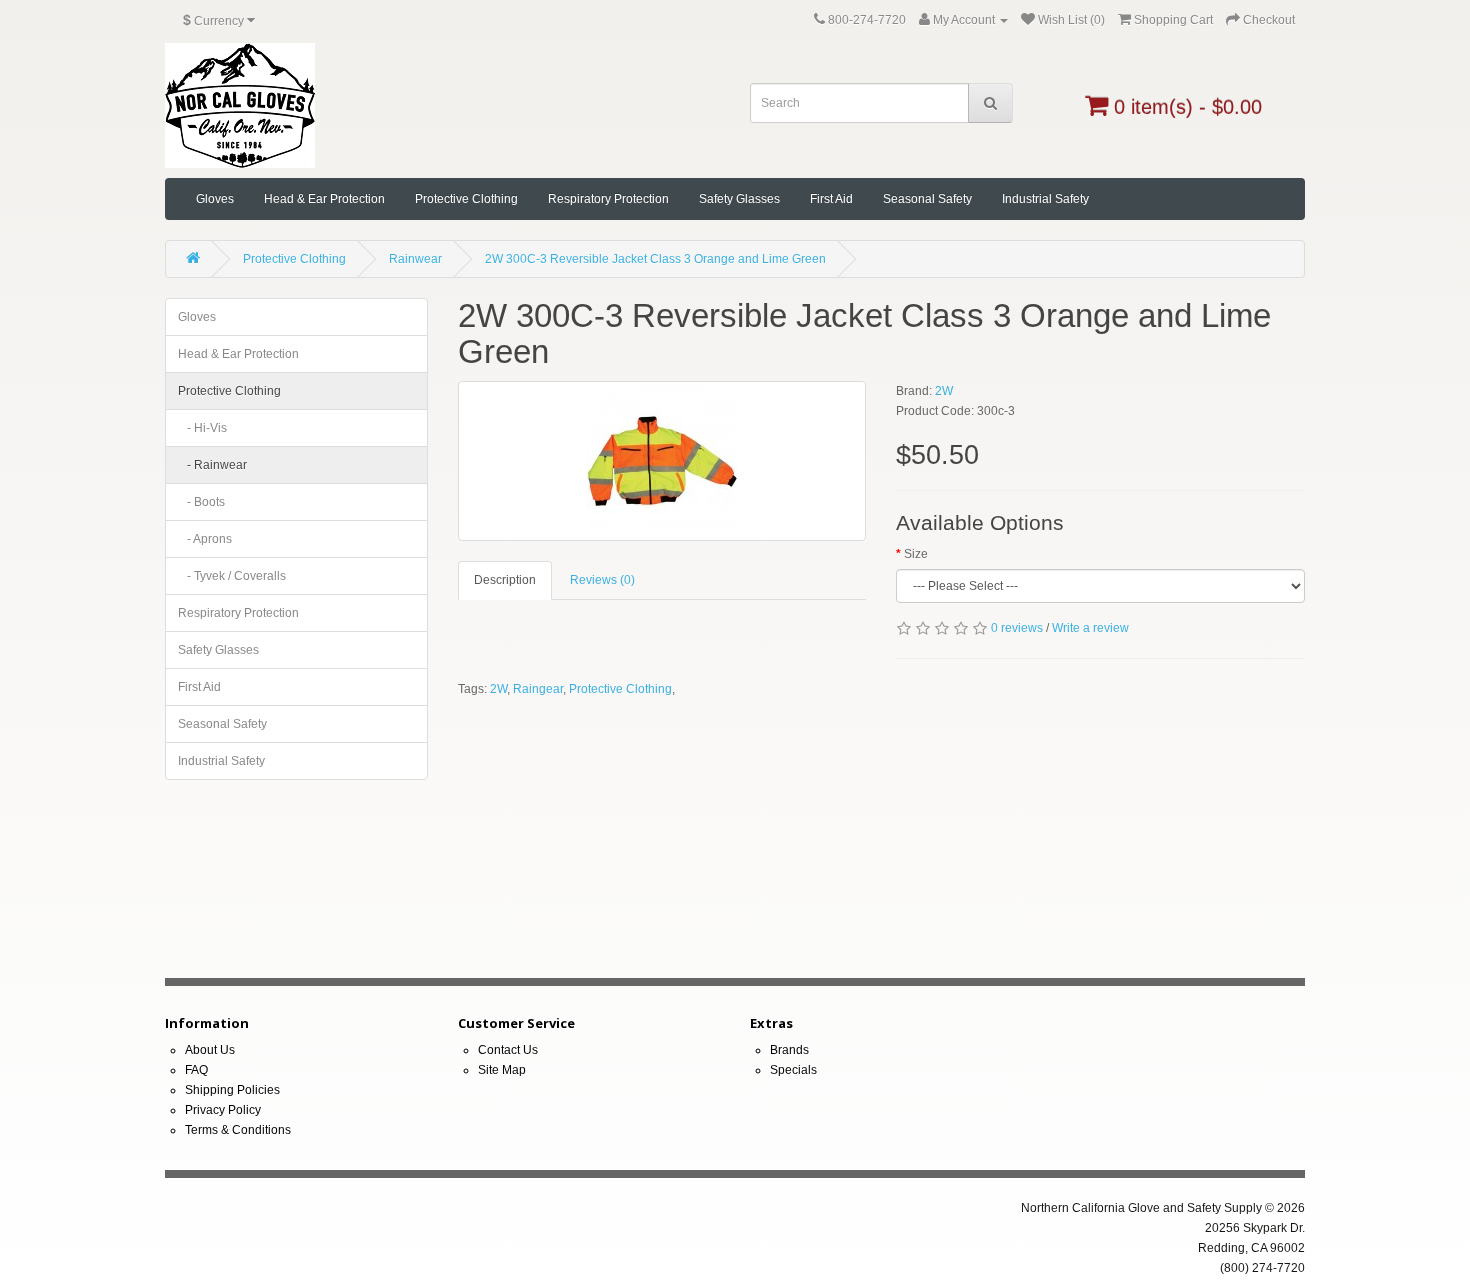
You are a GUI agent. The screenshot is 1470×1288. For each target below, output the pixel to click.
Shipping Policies (232, 1090)
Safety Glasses (739, 199)
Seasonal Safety (927, 199)
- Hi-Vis (202, 428)
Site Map (502, 1070)
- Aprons (205, 539)
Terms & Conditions (238, 1130)
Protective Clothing (466, 199)
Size (916, 554)
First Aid (831, 199)
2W (944, 391)
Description (505, 580)
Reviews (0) (602, 580)
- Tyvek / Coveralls (232, 576)
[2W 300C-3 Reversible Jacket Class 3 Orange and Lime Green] (662, 461)
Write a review (1090, 628)
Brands (789, 1050)
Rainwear (415, 259)
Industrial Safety (1045, 199)
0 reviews (1017, 628)
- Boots (201, 502)
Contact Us (508, 1050)
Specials (793, 1070)
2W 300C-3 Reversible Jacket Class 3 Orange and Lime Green (655, 259)
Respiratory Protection (608, 199)
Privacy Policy (223, 1110)
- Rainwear (212, 465)
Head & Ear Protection (324, 199)
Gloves (215, 199)
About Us (210, 1050)
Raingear (538, 689)
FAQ (196, 1070)
